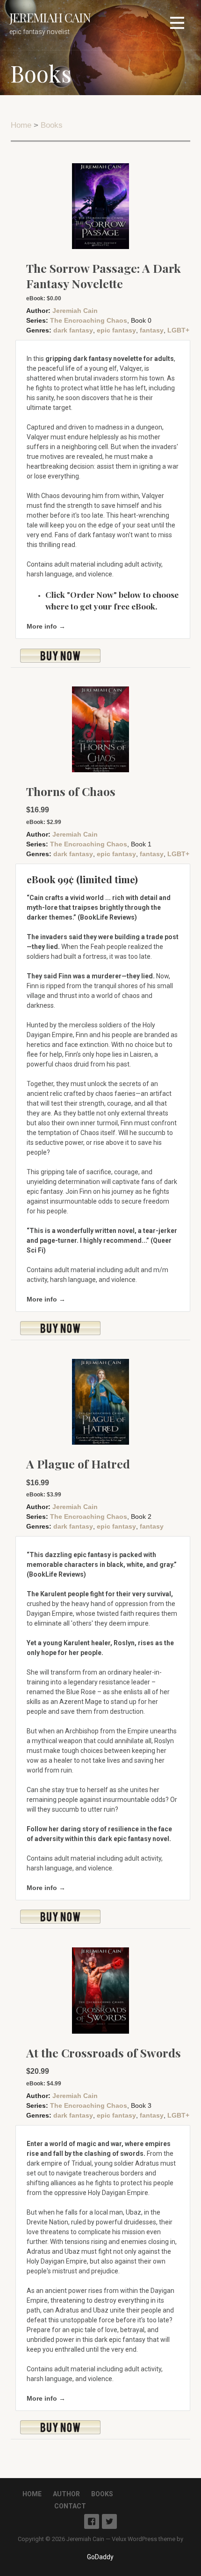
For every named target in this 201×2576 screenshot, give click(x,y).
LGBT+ (178, 330)
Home (21, 125)
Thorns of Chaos (71, 791)
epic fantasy (116, 330)
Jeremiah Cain (50, 17)
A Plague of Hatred (78, 1464)
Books (52, 125)
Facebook (92, 2521)
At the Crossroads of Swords (104, 2053)
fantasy (152, 330)
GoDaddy (100, 2557)
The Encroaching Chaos (89, 320)
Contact (70, 2506)
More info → (46, 626)
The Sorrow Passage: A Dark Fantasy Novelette (104, 276)
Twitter (109, 2521)
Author (66, 2494)
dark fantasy (73, 330)
